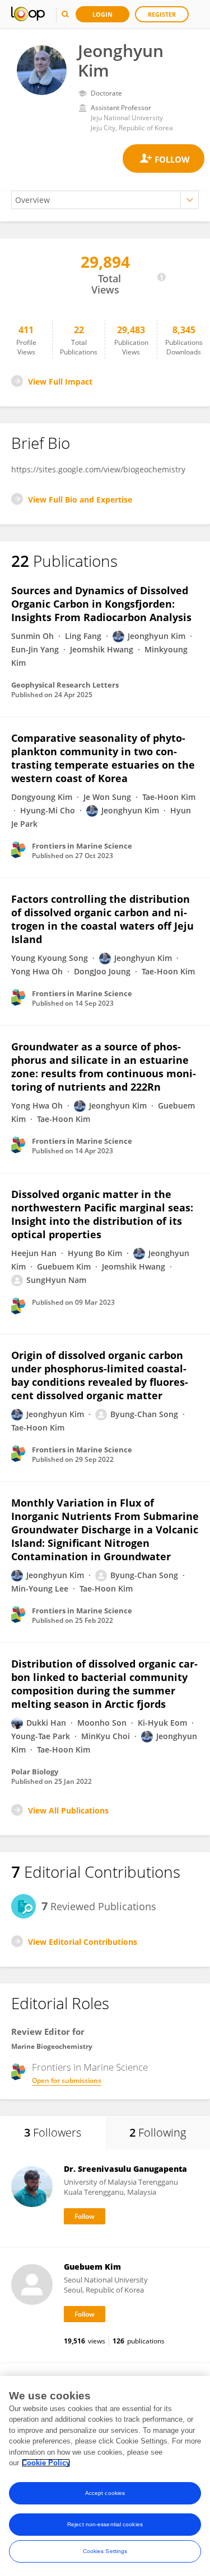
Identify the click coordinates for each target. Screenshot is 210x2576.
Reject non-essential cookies (105, 2524)
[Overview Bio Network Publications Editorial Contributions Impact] (105, 200)
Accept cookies (105, 2493)
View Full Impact (60, 382)
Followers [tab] (53, 2132)
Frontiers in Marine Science (90, 2067)
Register (162, 14)
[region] (105, 2476)
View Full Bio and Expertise (80, 499)
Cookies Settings (105, 2551)
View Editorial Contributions (83, 1942)
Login (102, 14)
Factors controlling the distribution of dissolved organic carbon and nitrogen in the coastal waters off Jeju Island (102, 919)
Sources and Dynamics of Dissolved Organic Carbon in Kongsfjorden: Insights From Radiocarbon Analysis (101, 604)
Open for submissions (67, 2080)
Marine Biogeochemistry (52, 2046)
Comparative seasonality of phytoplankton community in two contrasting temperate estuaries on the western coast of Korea (103, 758)
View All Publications (68, 1810)
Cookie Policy (46, 2463)
